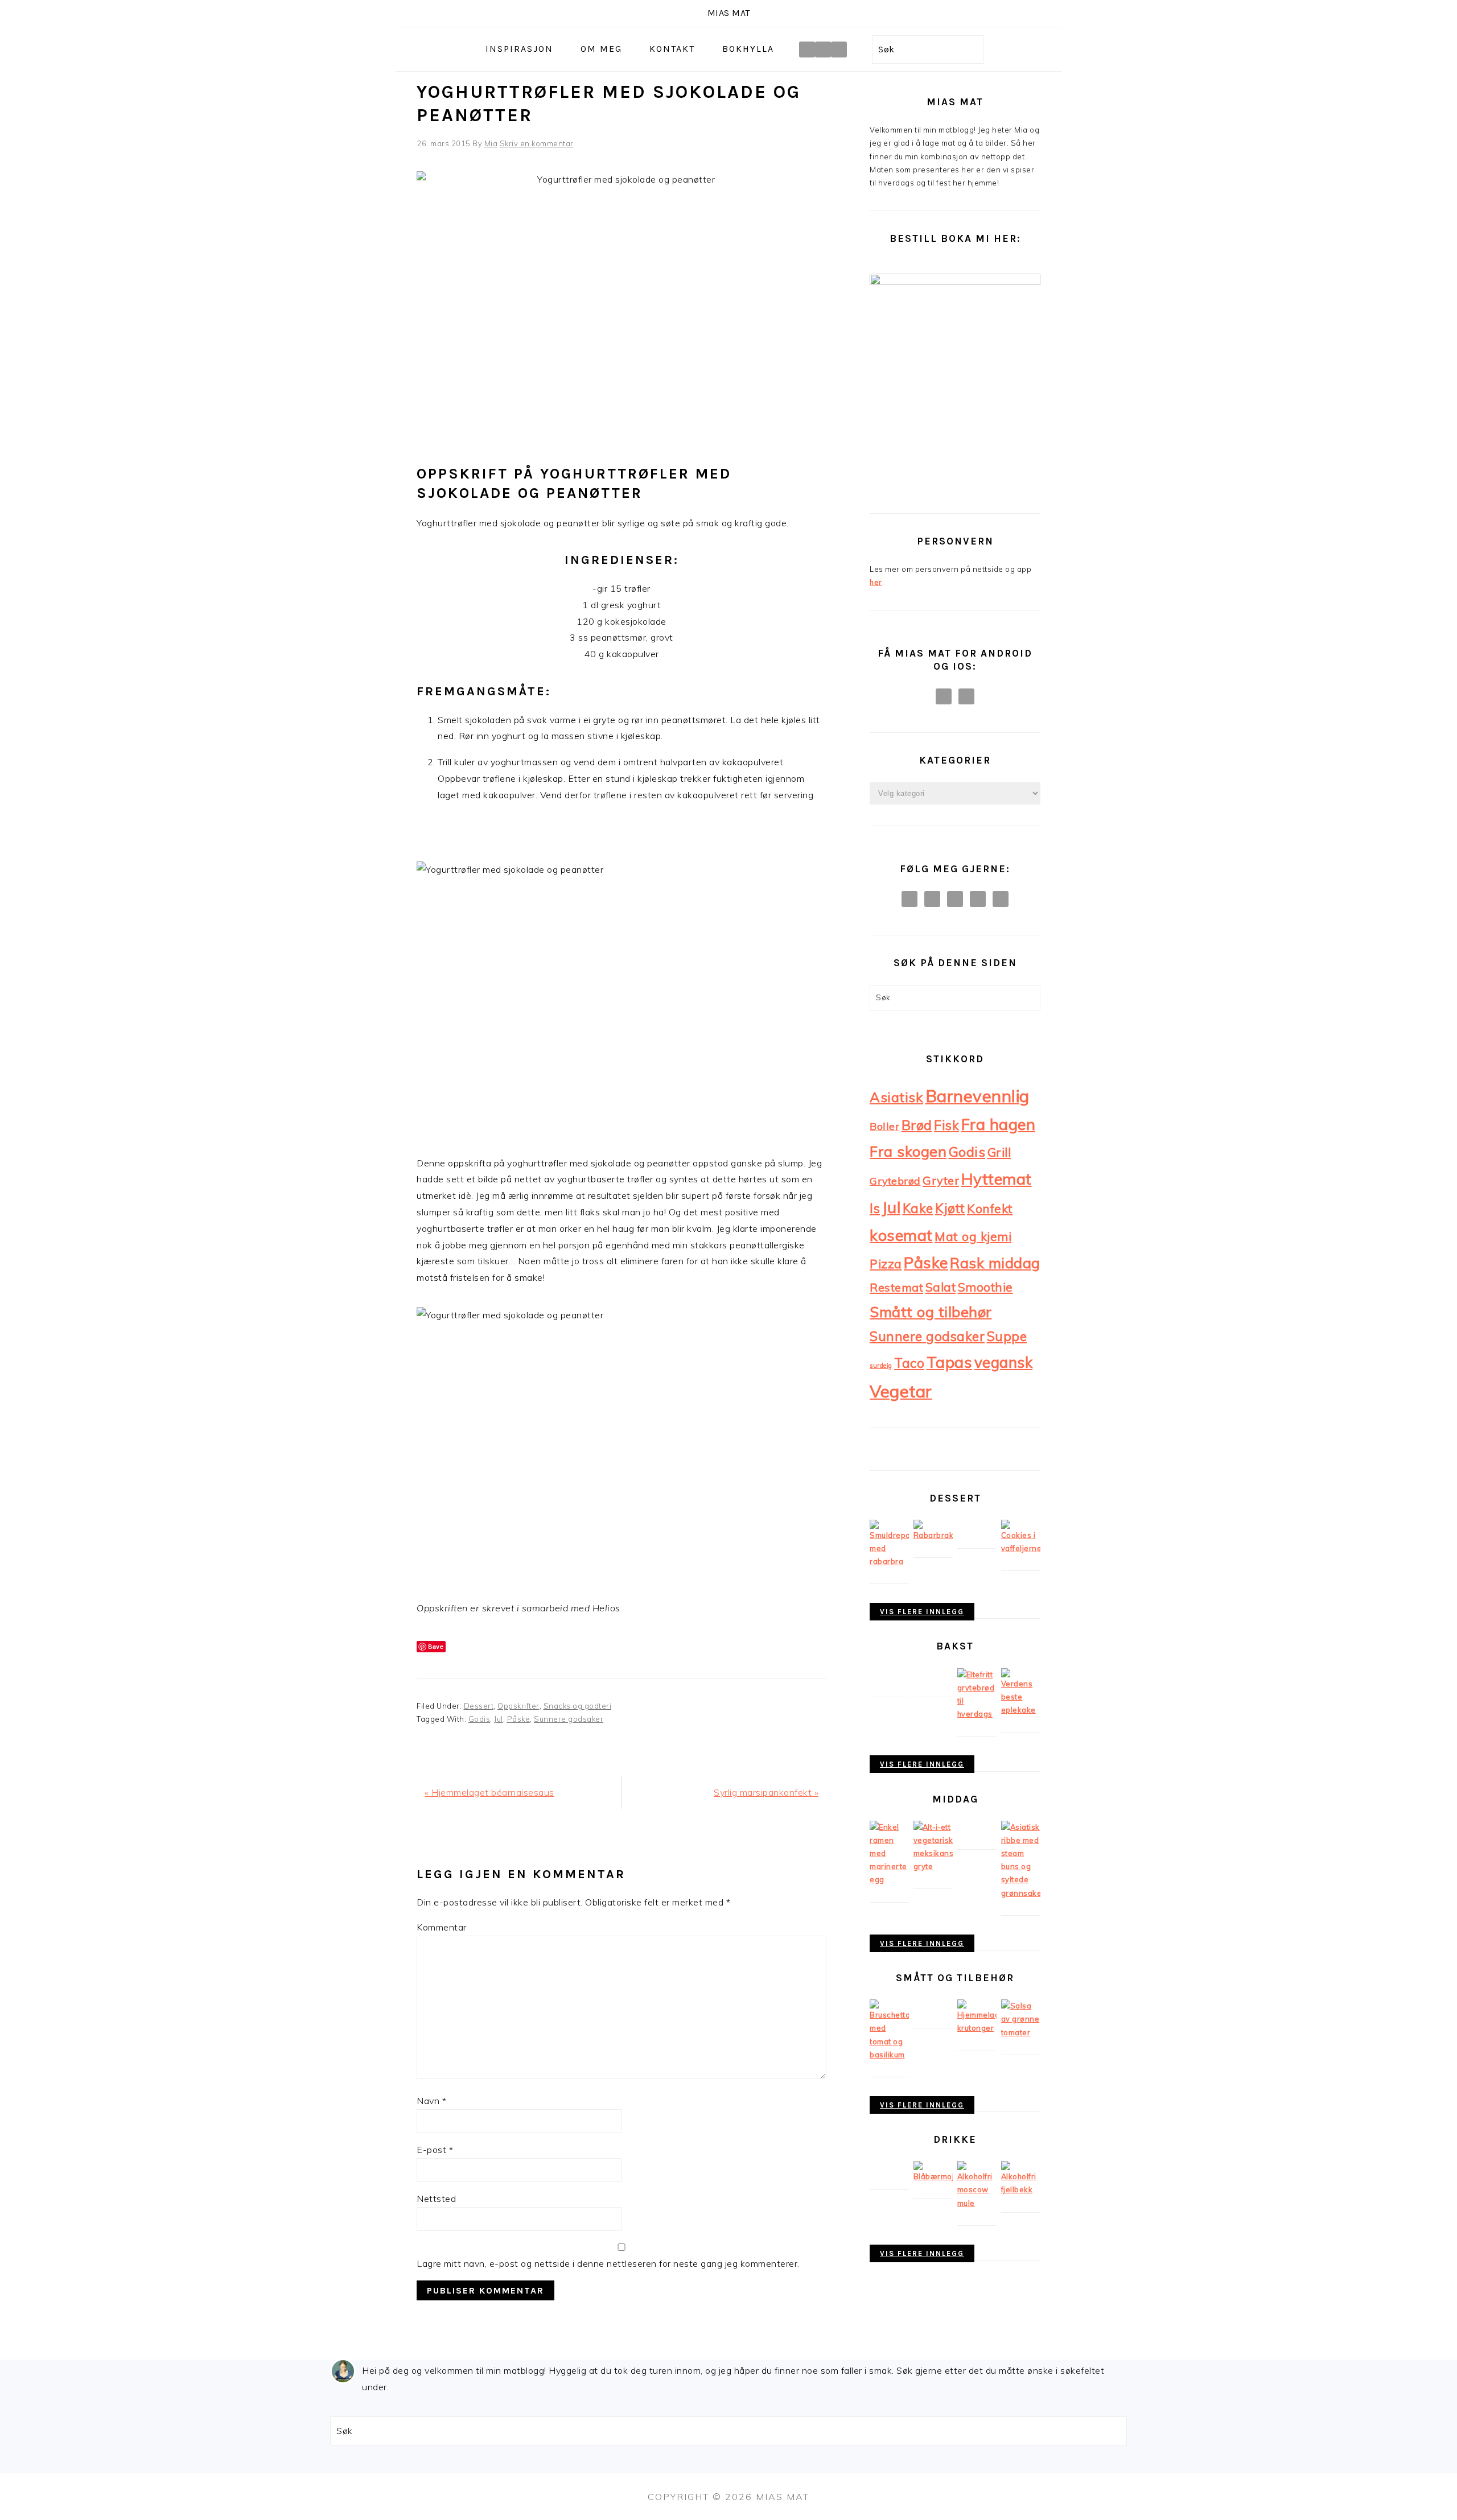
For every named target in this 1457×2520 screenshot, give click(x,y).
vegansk (1004, 1362)
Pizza (886, 1264)
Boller (884, 1126)
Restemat (896, 1287)
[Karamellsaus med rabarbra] (933, 1535)
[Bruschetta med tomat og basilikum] (889, 2055)
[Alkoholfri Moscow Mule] (977, 2203)
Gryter (941, 1180)
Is (875, 1208)
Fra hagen (999, 1124)
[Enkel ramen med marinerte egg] (889, 1879)
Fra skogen (908, 1151)
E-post (435, 2150)
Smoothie (985, 1287)
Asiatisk (896, 1097)
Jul (499, 1719)
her (876, 582)
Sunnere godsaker (569, 1719)
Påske (519, 1719)
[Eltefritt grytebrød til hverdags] (977, 1714)
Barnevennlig (977, 1096)
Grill (999, 1152)
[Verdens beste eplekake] (1021, 1710)
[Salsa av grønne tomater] (1021, 2032)
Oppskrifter (518, 1706)
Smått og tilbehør (931, 1311)
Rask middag (995, 1263)
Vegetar (901, 1391)
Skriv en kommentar (537, 143)
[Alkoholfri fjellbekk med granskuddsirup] (1021, 2189)
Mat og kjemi (973, 1236)
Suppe (1007, 1336)
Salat (941, 1287)
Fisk (946, 1125)
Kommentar (442, 1927)
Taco (909, 1363)
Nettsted (436, 2199)
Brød (917, 1125)
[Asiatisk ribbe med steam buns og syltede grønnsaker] (1021, 1893)
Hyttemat (997, 1179)
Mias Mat (729, 13)
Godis (480, 1719)
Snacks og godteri (578, 1706)
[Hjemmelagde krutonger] (977, 2028)
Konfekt (990, 1208)
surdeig (881, 1366)
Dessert (479, 1706)
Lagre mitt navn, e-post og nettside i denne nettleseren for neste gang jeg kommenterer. (608, 2263)
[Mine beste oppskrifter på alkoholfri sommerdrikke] (933, 2176)
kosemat (901, 1235)
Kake (918, 1208)
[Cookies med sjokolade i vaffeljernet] (1021, 1548)
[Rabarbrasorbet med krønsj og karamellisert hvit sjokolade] (889, 1561)
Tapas (950, 1362)
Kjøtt (950, 1208)
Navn (431, 2101)
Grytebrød (895, 1181)
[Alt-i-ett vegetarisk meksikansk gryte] (933, 1866)
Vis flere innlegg (922, 1612)
